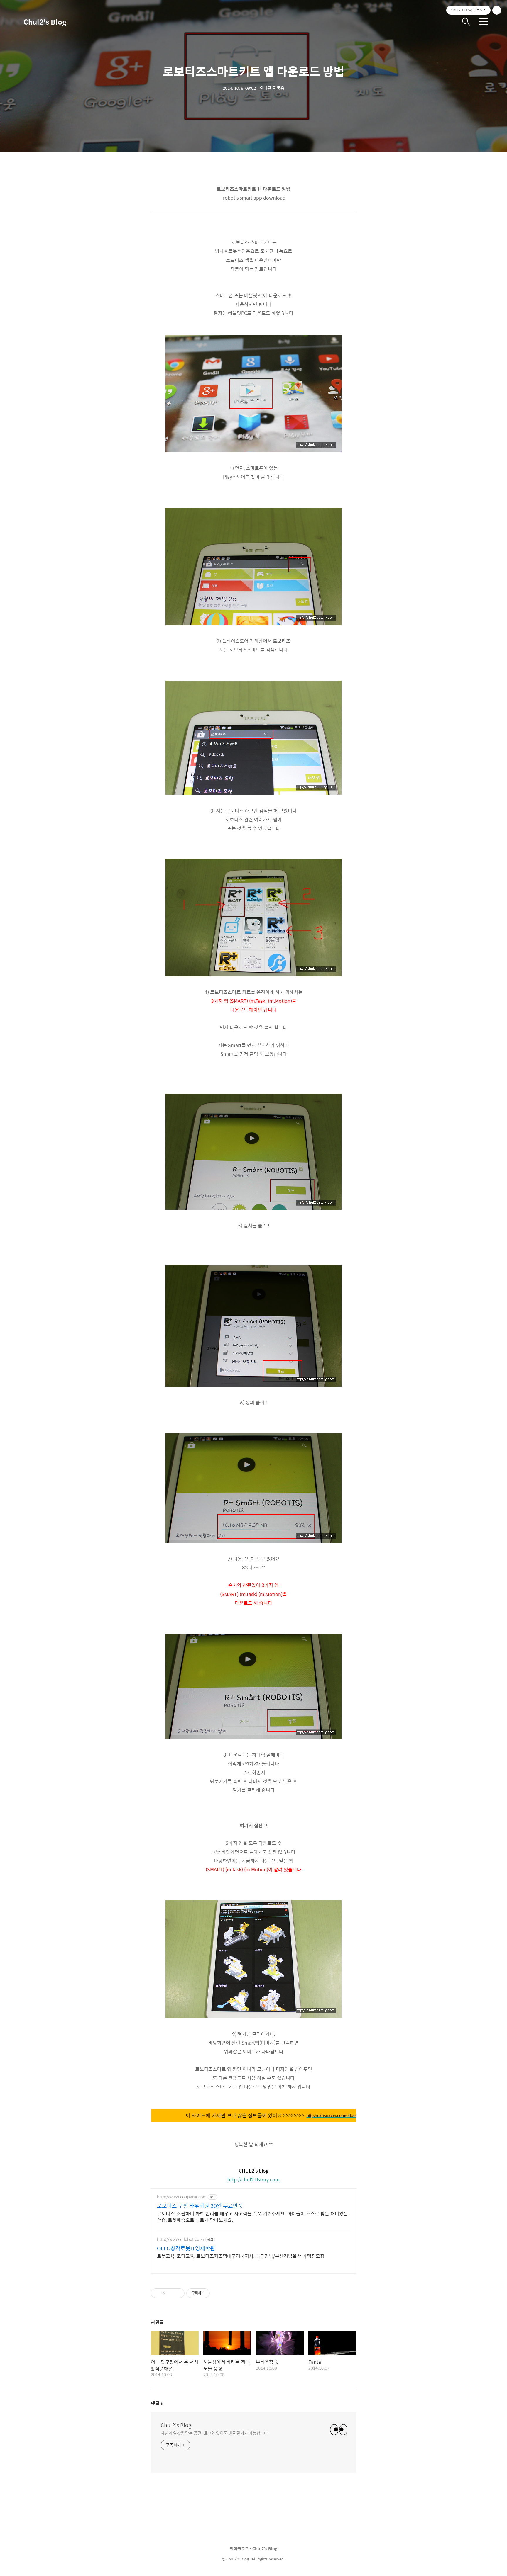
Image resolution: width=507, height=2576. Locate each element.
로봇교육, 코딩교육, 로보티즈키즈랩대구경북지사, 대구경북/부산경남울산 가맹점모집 (241, 2256)
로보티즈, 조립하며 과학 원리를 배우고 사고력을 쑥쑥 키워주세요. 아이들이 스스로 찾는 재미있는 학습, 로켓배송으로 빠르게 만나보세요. (252, 2217)
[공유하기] (171, 2293)
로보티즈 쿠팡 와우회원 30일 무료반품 (200, 2206)
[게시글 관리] (178, 2293)
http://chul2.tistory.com (253, 2180)
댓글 (157, 2403)
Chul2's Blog (45, 22)
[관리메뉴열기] (497, 10)
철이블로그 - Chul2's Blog (253, 2548)
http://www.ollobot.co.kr (181, 2239)
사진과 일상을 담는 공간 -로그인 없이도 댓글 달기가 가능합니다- (215, 2433)
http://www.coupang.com (182, 2197)
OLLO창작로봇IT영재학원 (186, 2248)
